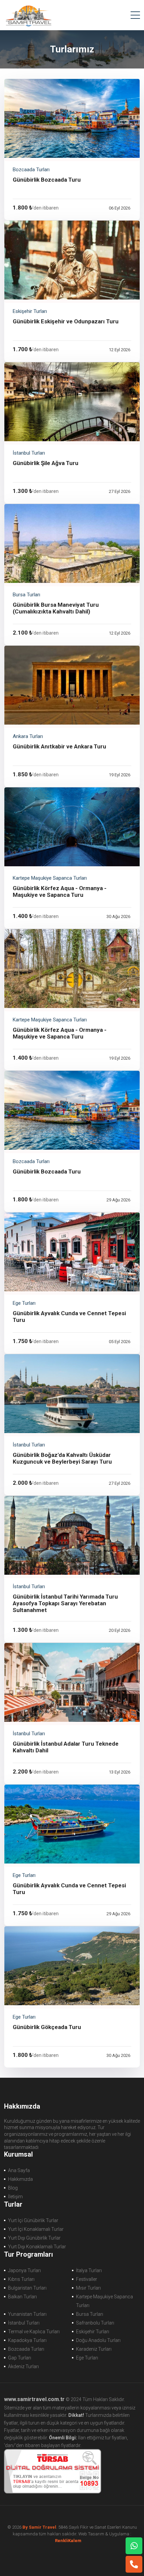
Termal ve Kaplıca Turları (34, 2332)
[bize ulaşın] (134, 2546)
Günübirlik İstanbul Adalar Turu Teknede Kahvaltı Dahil (66, 1747)
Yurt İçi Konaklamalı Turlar (36, 2229)
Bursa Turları (90, 2314)
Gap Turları (20, 2358)
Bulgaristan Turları (27, 2288)
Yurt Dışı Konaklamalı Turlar (37, 2247)
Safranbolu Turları (95, 2323)
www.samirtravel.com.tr (34, 2399)
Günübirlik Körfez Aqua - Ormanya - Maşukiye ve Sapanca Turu (60, 891)
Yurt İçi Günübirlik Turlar (33, 2220)
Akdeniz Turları (23, 2366)
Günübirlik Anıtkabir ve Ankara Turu (59, 746)
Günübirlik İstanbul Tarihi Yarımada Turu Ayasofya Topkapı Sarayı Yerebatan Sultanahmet (65, 1603)
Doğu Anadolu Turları (98, 2340)
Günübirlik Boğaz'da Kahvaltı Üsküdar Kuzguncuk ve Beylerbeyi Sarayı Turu (62, 1458)
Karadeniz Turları (94, 2349)
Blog (13, 2188)
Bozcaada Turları (26, 2349)
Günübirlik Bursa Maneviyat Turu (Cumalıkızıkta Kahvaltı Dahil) (56, 608)
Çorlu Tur (28, 15)
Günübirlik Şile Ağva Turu (46, 463)
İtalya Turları (89, 2270)
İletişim (15, 2197)
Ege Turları (87, 2358)
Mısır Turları (88, 2288)
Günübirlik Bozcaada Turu (47, 180)
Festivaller (87, 2279)
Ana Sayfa (19, 2170)
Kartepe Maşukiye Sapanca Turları (104, 2301)
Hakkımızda (20, 2179)
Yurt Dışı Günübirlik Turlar (34, 2238)
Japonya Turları (24, 2270)
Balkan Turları (22, 2297)
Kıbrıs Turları (21, 2279)
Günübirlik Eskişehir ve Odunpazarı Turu (66, 321)
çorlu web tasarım (72, 2541)
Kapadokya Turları (27, 2340)
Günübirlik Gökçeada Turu (47, 2027)
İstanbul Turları (24, 2323)
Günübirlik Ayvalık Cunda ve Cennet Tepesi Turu (69, 1317)
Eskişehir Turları (93, 2332)
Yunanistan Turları (27, 2314)
